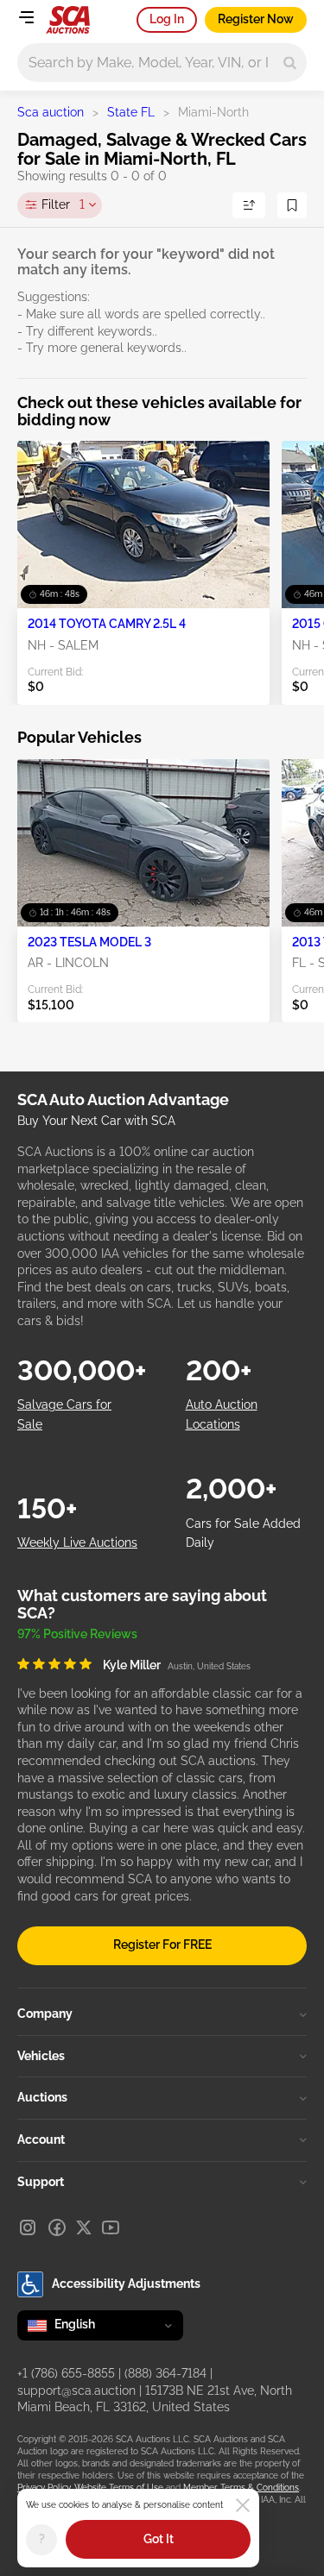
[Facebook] (57, 2227)
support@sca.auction (76, 2391)
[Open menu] (26, 17)
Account (41, 2139)
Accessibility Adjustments (126, 2284)
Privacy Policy (44, 2488)
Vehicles (41, 2056)
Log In (167, 19)
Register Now (256, 19)
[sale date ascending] (249, 205)
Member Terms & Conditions (241, 2488)
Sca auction (51, 112)
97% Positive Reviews (77, 1634)
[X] (84, 2227)
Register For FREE (162, 1945)
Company (45, 2014)
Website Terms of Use (119, 2488)
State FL (131, 112)
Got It (159, 2539)
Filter (63, 204)
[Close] (243, 2505)
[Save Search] (292, 205)
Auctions (42, 2097)
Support (41, 2182)
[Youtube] (111, 2227)
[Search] (290, 63)
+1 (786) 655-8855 (66, 2373)
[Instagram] (28, 2227)
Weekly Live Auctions (77, 1542)
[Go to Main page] (68, 20)
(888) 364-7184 (165, 2373)
